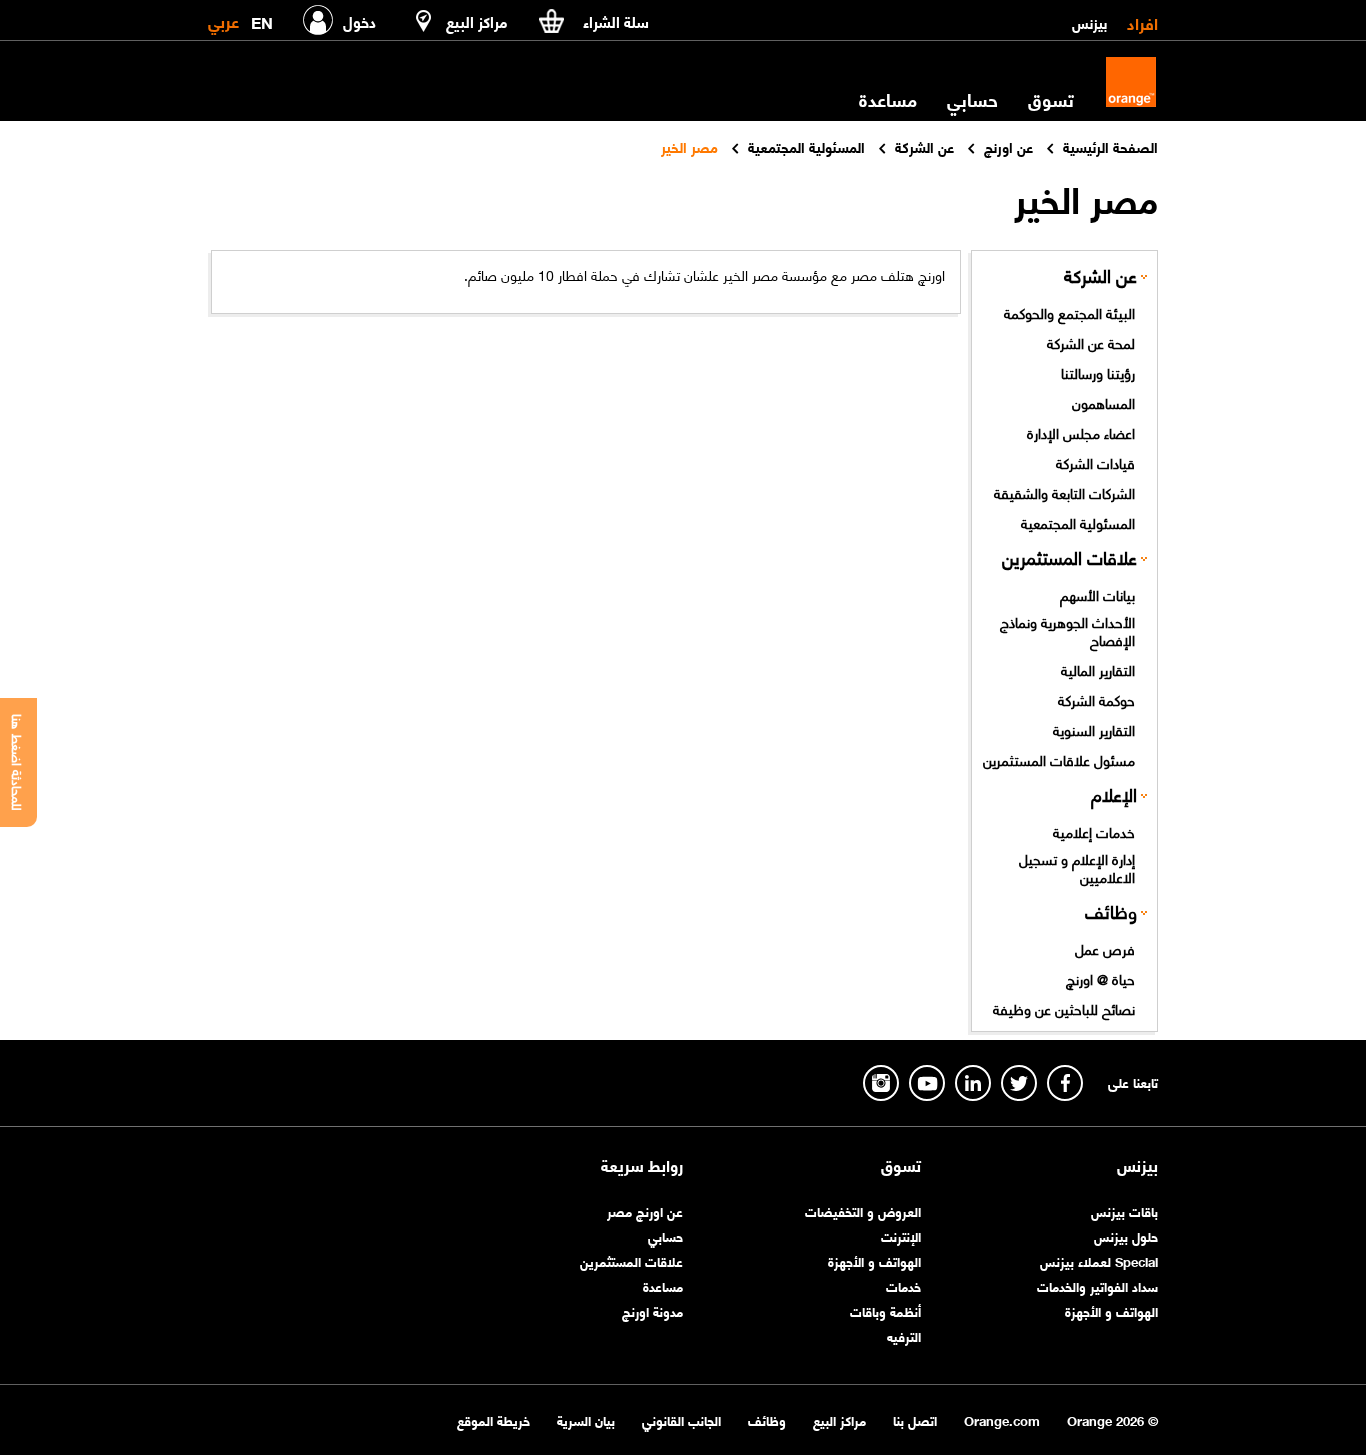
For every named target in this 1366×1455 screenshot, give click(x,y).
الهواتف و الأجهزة (1111, 1310)
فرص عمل (1105, 948)
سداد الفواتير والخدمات (1097, 1285)
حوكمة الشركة (1096, 699)
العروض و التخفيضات (863, 1210)
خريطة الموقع (493, 1419)
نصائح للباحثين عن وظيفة (1064, 1008)
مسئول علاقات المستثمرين (1059, 759)
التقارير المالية (1098, 669)
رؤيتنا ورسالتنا (1098, 372)
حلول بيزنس (1126, 1235)
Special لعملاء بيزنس (1099, 1260)
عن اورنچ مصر (645, 1210)
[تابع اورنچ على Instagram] (881, 1083)
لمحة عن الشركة (1091, 342)
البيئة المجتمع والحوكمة (1069, 312)
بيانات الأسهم (1097, 594)
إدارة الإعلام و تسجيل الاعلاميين (1077, 867)
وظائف (1111, 910)
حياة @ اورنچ (1100, 978)
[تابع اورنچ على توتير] (1019, 1083)
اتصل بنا (915, 1419)
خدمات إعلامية (1094, 831)
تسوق (901, 1165)
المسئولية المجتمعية (1078, 522)
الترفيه (904, 1335)
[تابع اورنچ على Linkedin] (973, 1083)
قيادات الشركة (1095, 462)
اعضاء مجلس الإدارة (1081, 432)
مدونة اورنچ (652, 1310)
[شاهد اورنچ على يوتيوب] (927, 1083)
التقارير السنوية (1094, 729)
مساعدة (663, 1285)
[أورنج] (1131, 82)
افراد (1142, 22)
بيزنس (1089, 22)
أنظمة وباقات (885, 1310)
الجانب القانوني (681, 1419)
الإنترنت (901, 1235)
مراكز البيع (839, 1419)
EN (262, 18)
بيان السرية (586, 1419)
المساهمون (1103, 402)
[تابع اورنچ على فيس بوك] (1065, 1083)
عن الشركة (1100, 274)
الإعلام (1114, 793)
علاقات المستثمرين (1069, 556)
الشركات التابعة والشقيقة (1064, 492)
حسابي (972, 99)
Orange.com (1002, 1419)
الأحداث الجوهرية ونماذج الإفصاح (1067, 630)
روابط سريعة (642, 1165)
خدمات (903, 1285)
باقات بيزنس (1124, 1210)
